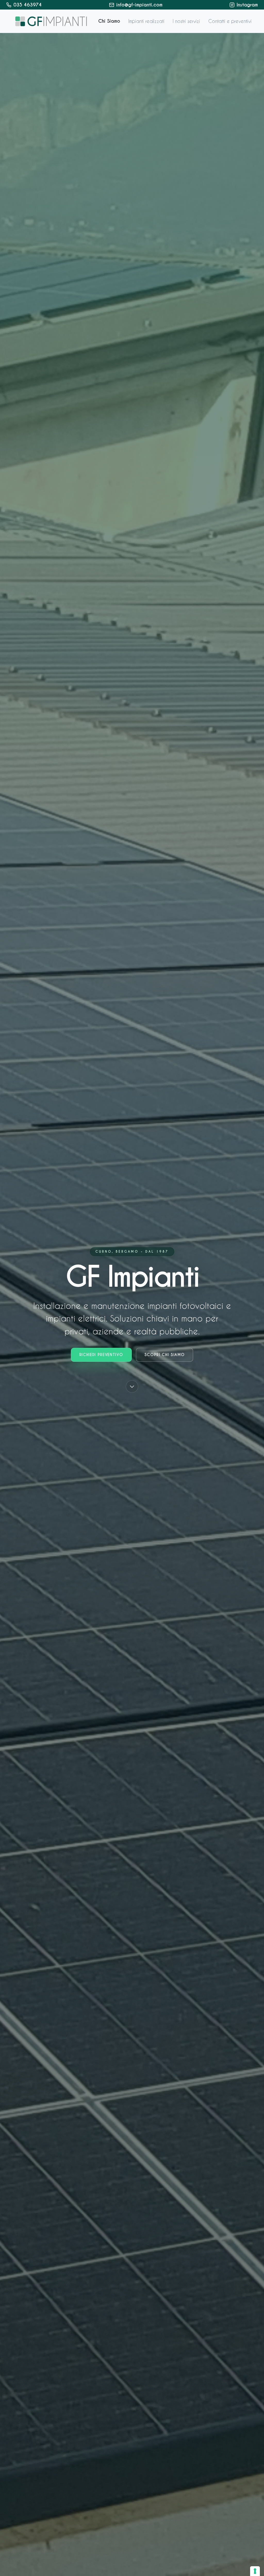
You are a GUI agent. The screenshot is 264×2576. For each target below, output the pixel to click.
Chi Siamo (109, 21)
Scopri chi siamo (165, 1355)
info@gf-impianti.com (139, 5)
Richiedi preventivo (101, 1355)
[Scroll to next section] (132, 1387)
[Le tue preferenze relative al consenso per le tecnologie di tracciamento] (255, 2571)
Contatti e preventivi (230, 21)
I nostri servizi (186, 21)
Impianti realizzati (146, 21)
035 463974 (28, 5)
